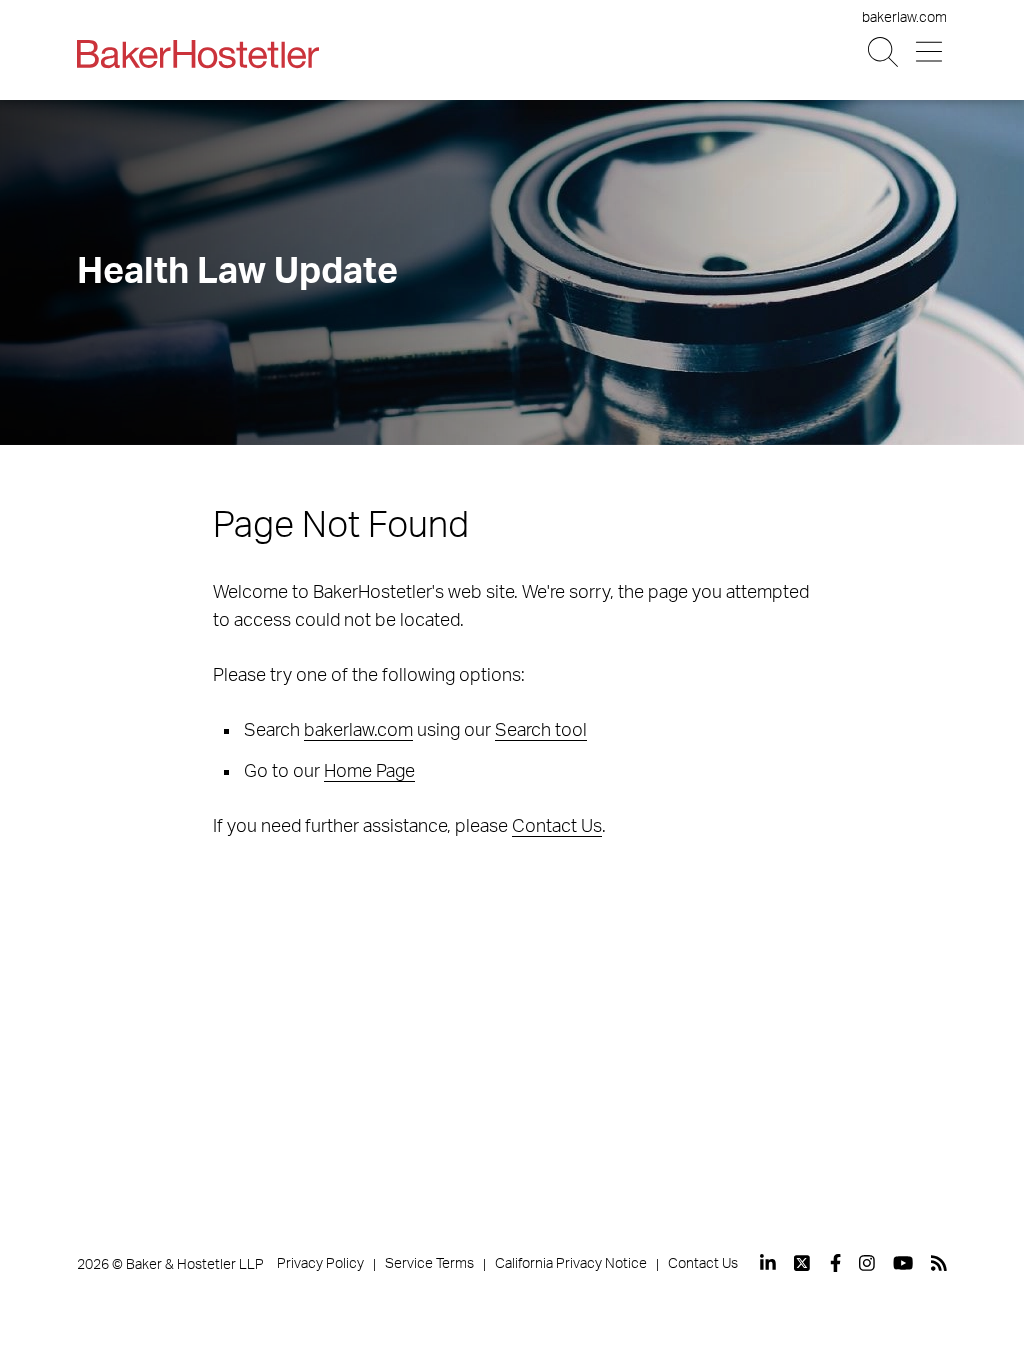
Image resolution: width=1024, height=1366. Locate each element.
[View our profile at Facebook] (835, 1263)
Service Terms (429, 1264)
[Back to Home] (198, 54)
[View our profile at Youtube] (903, 1263)
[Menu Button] (930, 52)
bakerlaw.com (904, 18)
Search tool (541, 731)
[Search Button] (884, 52)
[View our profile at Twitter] (803, 1263)
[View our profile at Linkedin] (768, 1263)
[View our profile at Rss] (939, 1263)
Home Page (369, 772)
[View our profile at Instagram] (867, 1263)
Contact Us (557, 827)
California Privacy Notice (571, 1264)
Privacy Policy (320, 1264)
